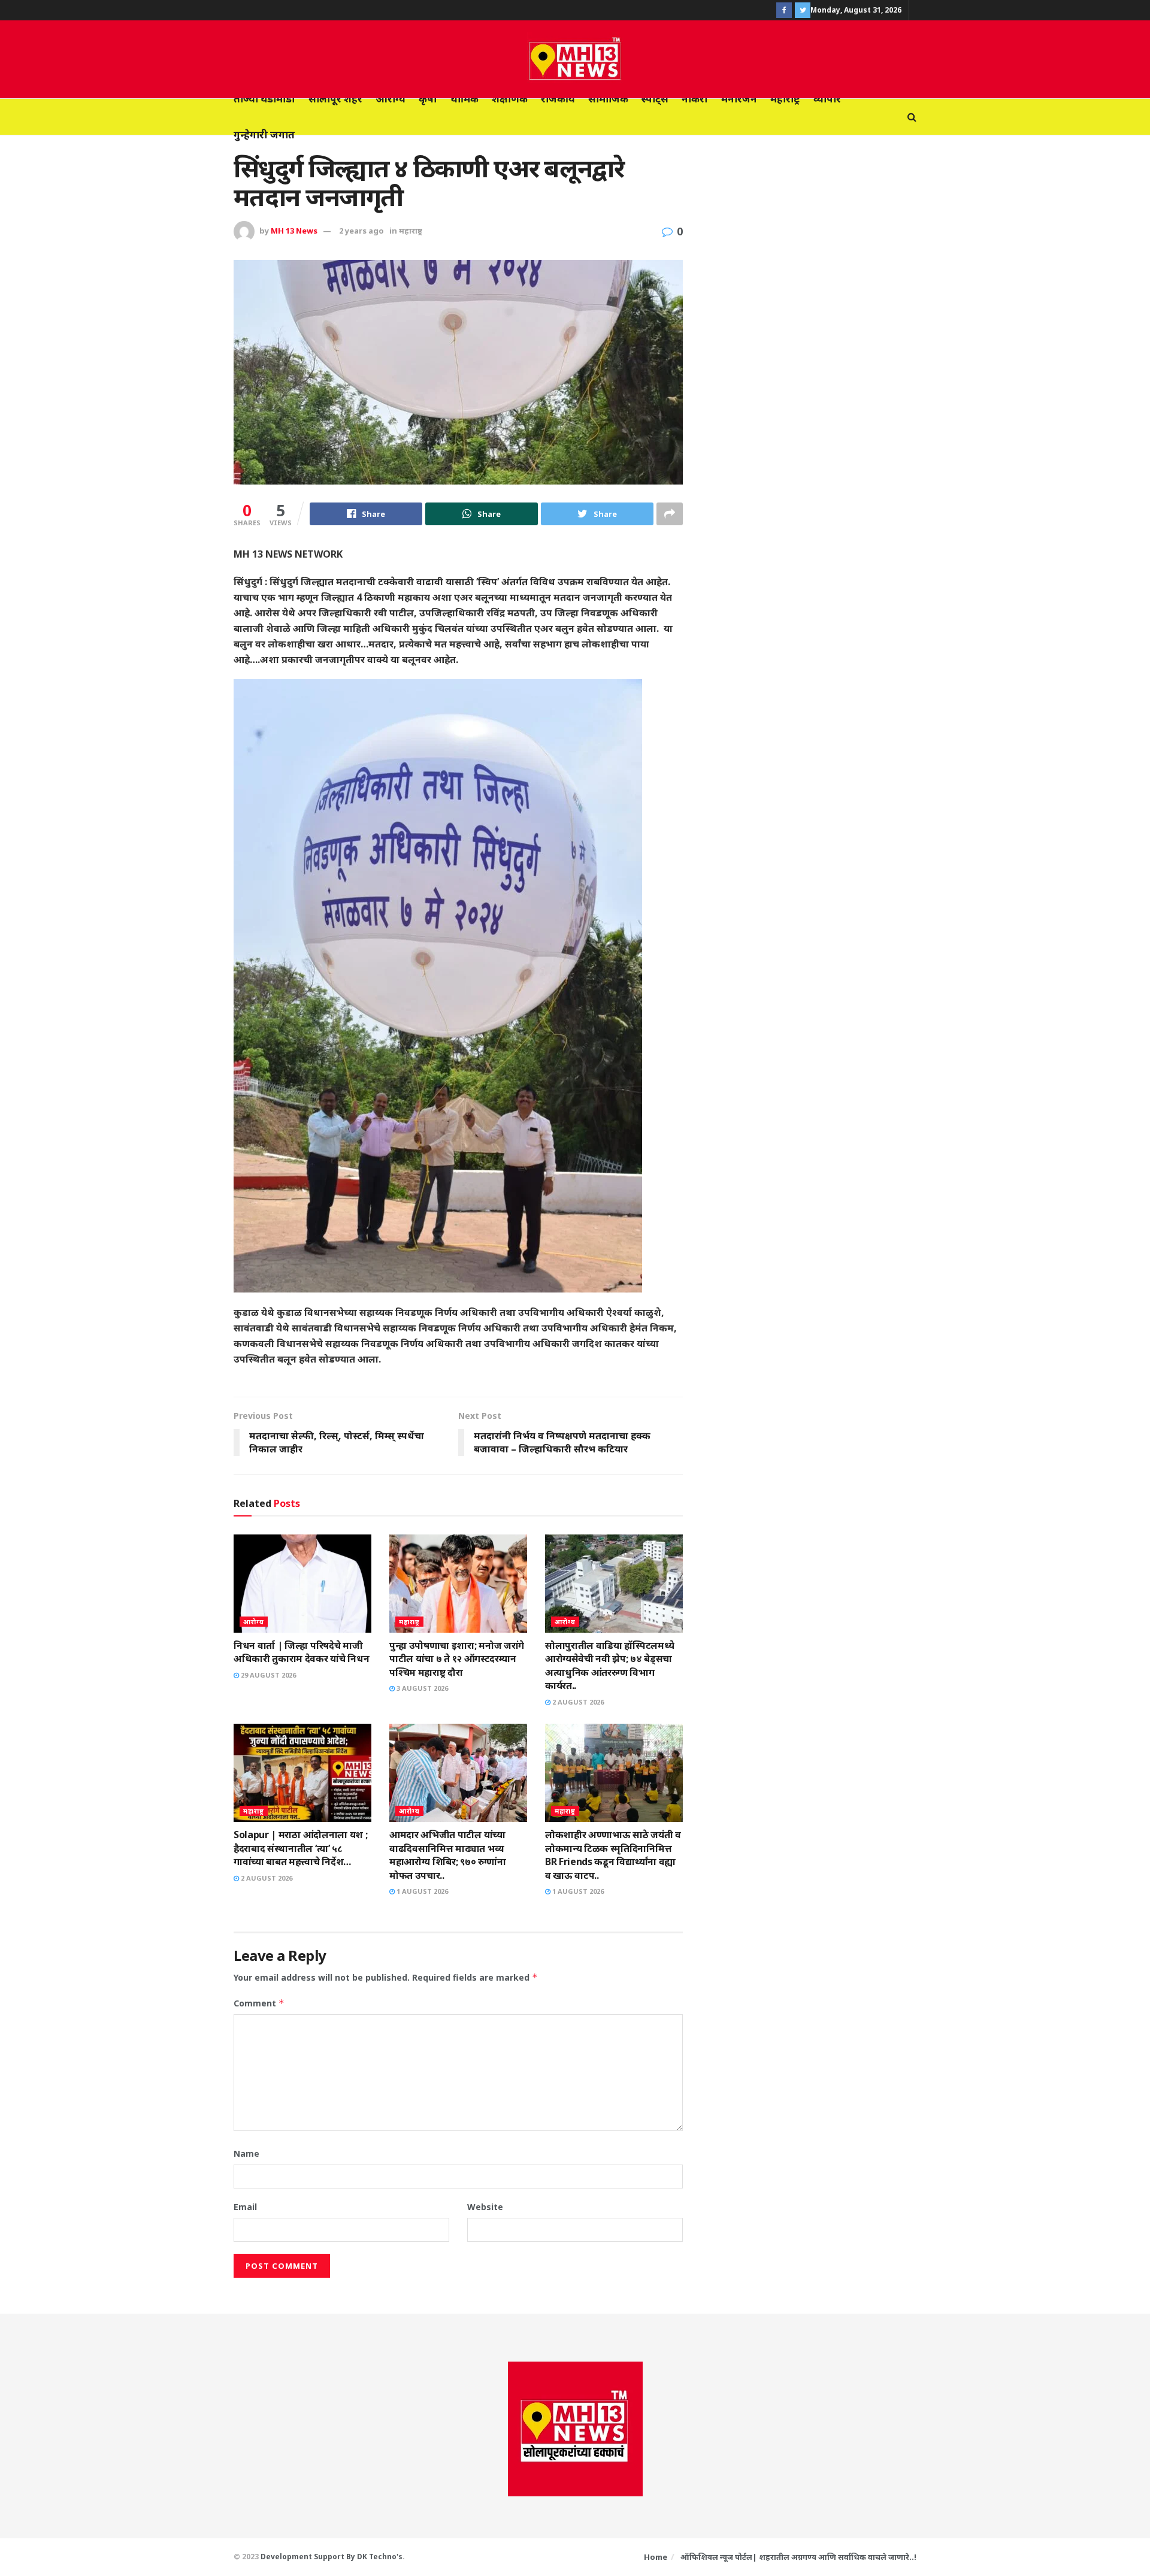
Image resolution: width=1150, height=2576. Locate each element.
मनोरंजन (739, 99)
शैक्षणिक (510, 99)
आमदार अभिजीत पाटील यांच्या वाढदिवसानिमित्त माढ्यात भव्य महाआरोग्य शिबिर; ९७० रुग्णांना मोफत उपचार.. (448, 1855)
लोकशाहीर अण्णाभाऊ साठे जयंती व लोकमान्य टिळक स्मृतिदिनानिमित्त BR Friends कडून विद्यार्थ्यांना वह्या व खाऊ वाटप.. (613, 1855)
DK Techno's (380, 2557)
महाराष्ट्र (785, 99)
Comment (259, 2003)
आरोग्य (391, 99)
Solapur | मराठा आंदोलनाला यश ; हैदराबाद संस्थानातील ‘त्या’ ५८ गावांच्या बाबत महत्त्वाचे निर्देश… (300, 1848)
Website (485, 2207)
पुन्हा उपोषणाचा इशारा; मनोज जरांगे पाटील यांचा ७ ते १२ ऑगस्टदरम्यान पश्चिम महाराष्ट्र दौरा (457, 1659)
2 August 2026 (577, 1702)
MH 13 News (294, 231)
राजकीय (558, 99)
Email (245, 2207)
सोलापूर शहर (335, 99)
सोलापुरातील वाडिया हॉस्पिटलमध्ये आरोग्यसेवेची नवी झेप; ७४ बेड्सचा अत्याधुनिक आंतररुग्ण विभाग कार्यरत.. (609, 1665)
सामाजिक (608, 99)
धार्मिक (464, 99)
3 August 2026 (421, 1688)
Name (246, 2153)
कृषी (428, 99)
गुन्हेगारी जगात (264, 134)
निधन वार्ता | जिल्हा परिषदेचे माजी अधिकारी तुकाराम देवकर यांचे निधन (301, 1652)
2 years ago (361, 231)
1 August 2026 (421, 1891)
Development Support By (309, 2557)
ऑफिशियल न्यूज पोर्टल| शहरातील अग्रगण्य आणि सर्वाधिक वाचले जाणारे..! (798, 2557)
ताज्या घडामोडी (264, 99)
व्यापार (827, 99)
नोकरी (695, 99)
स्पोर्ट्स (655, 99)
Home (656, 2557)
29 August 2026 (267, 1675)
